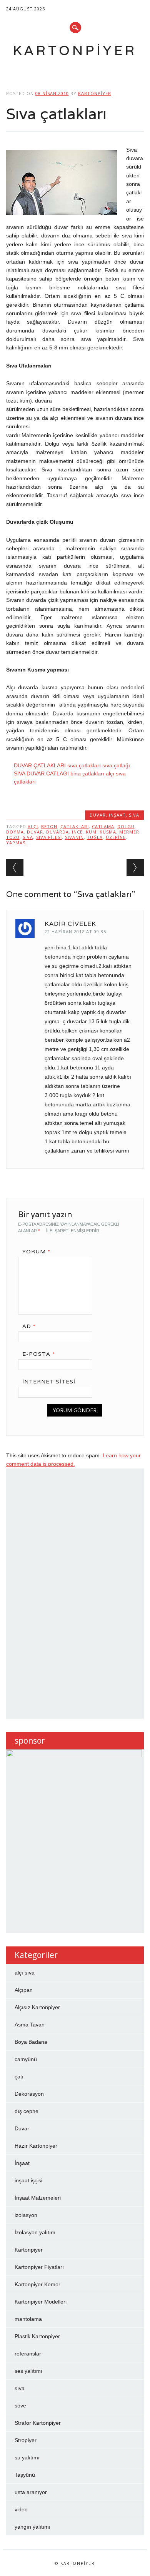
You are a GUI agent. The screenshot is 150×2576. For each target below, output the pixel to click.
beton (49, 826)
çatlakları (75, 826)
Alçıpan (24, 1990)
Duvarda (57, 832)
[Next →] (135, 868)
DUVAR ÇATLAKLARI (40, 765)
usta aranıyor (31, 2492)
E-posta (39, 1354)
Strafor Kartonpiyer (38, 2423)
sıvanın (74, 837)
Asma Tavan (30, 2025)
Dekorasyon (29, 2094)
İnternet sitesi (49, 1382)
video (21, 2509)
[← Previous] (15, 868)
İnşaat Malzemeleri (38, 2198)
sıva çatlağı (116, 765)
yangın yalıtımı (32, 2527)
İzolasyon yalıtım (35, 2232)
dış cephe (27, 2111)
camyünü (26, 2059)
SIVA (19, 773)
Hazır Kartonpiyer (36, 2146)
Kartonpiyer (75, 50)
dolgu (126, 826)
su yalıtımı (27, 2457)
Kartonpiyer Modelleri (41, 2302)
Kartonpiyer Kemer (37, 2284)
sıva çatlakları (84, 765)
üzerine (116, 837)
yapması (17, 843)
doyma (15, 832)
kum (91, 832)
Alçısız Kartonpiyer (37, 2007)
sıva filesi (49, 837)
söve (20, 2406)
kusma (108, 832)
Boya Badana (31, 2042)
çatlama (103, 826)
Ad (29, 1326)
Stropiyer (26, 2440)
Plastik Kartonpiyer (37, 2336)
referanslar (28, 2354)
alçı (33, 826)
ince (77, 832)
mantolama (28, 2319)
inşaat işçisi (28, 2180)
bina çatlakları (87, 773)
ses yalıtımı (28, 2371)
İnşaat (117, 815)
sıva (134, 815)
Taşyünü (25, 2475)
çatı (19, 2077)
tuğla (95, 837)
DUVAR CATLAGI (48, 773)
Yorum (36, 1251)
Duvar (98, 815)
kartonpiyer (95, 93)
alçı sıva (25, 1973)
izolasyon (26, 2215)
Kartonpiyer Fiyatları (39, 2267)
